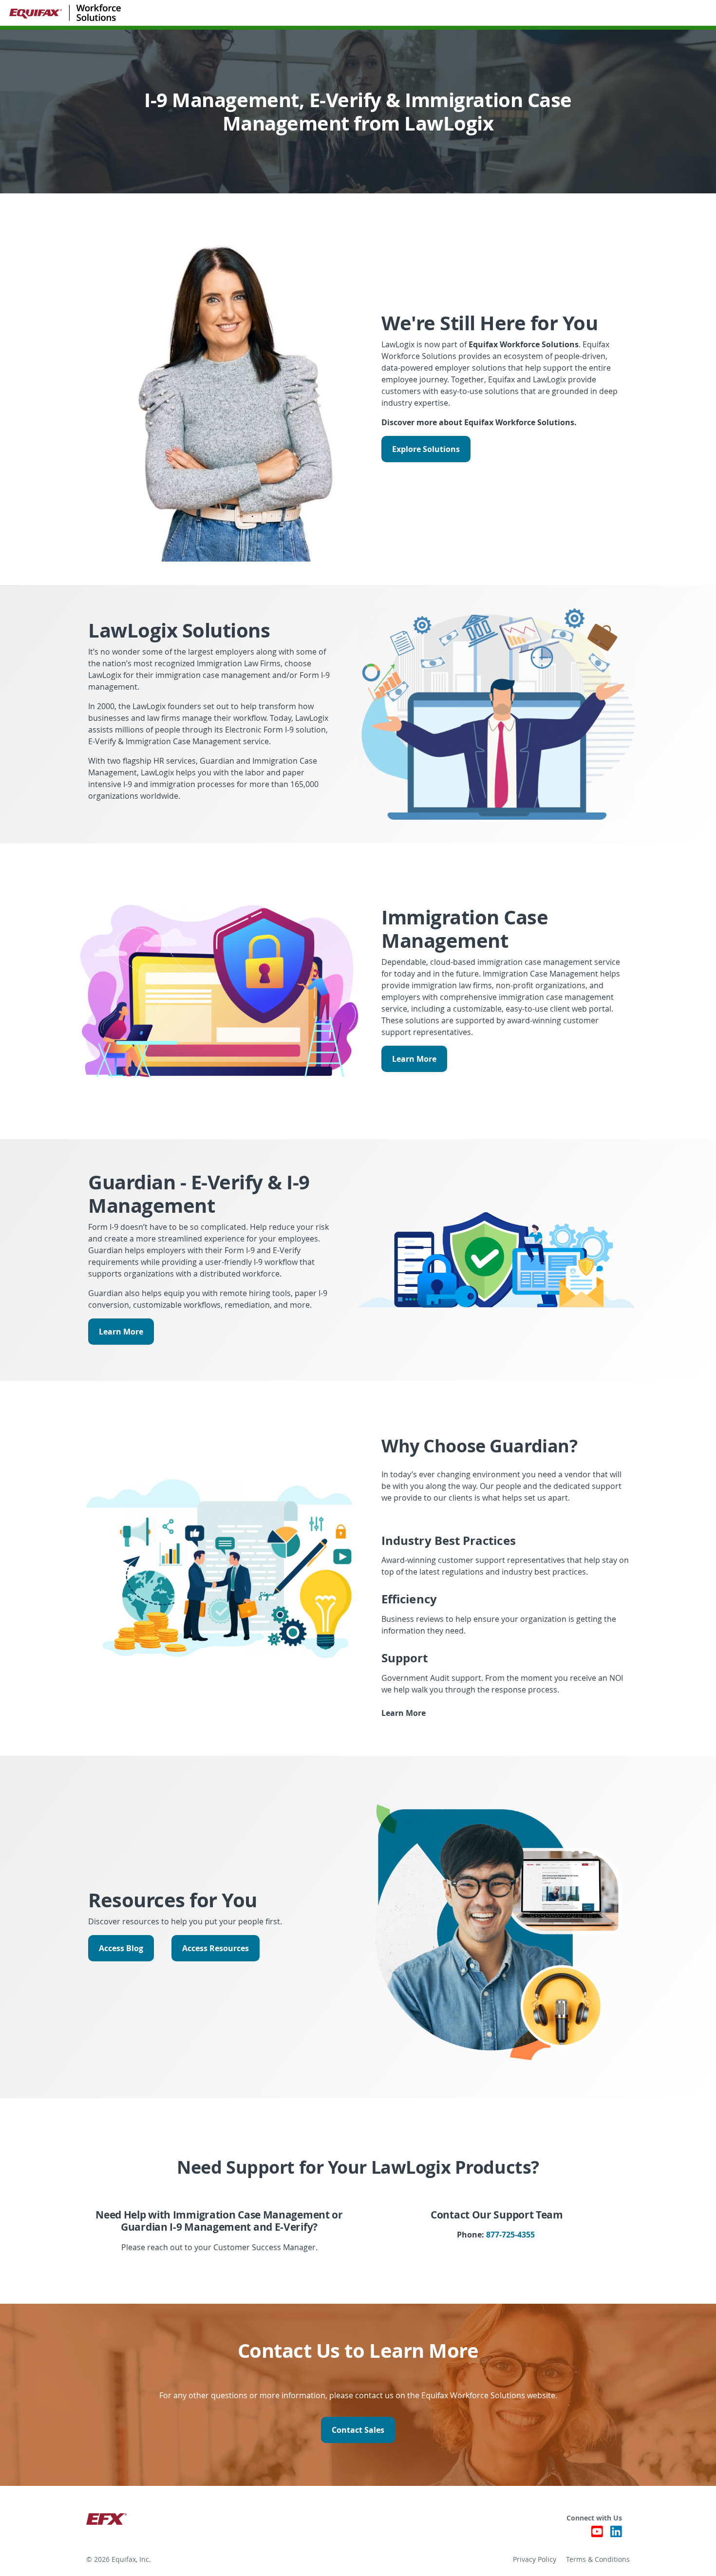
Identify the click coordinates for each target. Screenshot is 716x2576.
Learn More (414, 1059)
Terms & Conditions (598, 2559)
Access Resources (216, 1948)
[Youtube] (597, 2534)
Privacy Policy (535, 2559)
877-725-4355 (510, 2235)
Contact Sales (358, 2430)
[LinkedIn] (616, 2534)
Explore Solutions (426, 449)
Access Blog (121, 1948)
